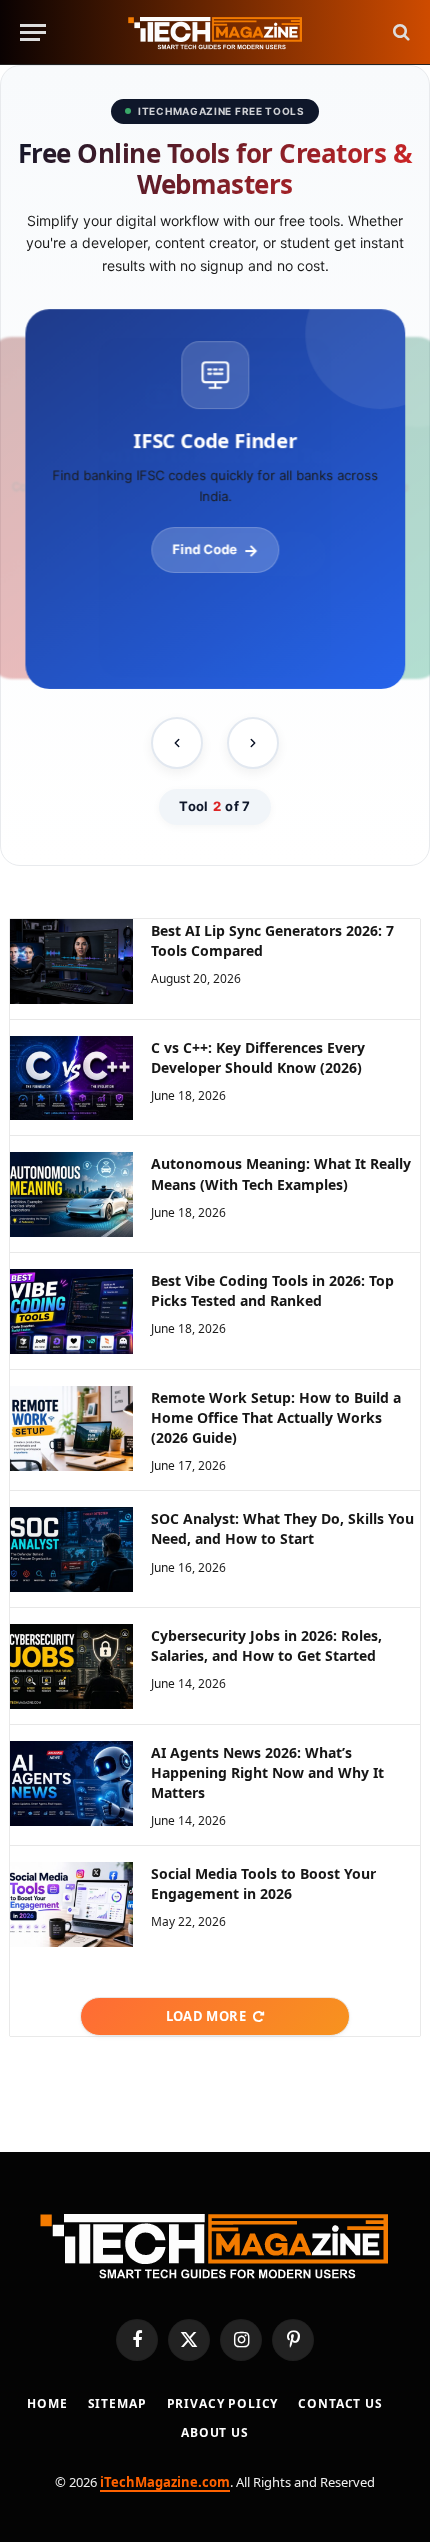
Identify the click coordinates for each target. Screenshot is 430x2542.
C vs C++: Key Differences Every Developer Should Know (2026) (258, 1057)
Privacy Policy (223, 2403)
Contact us (340, 2403)
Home (47, 2403)
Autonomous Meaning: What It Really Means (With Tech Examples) (281, 1173)
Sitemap (117, 2403)
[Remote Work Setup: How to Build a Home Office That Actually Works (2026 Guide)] (71, 1428)
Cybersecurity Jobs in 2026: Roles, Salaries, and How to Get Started (266, 1645)
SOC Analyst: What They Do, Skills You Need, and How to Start (282, 1528)
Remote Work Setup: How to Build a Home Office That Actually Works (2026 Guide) (276, 1417)
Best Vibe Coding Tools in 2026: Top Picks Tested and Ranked (272, 1290)
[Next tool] (253, 743)
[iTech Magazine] (215, 32)
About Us (215, 2432)
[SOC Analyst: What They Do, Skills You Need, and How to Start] (71, 1549)
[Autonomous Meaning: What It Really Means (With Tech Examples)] (71, 1194)
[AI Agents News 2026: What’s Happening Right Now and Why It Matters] (71, 1783)
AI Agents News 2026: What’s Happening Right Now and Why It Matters (267, 1772)
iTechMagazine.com (165, 2482)
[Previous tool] (177, 743)
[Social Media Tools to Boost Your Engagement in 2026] (71, 1904)
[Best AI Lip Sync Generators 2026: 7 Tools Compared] (71, 961)
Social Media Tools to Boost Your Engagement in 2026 (263, 1883)
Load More (206, 2016)
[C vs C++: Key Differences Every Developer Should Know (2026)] (71, 1078)
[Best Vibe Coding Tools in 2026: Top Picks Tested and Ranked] (71, 1311)
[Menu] (33, 32)
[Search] (399, 32)
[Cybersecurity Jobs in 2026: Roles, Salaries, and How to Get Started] (71, 1666)
